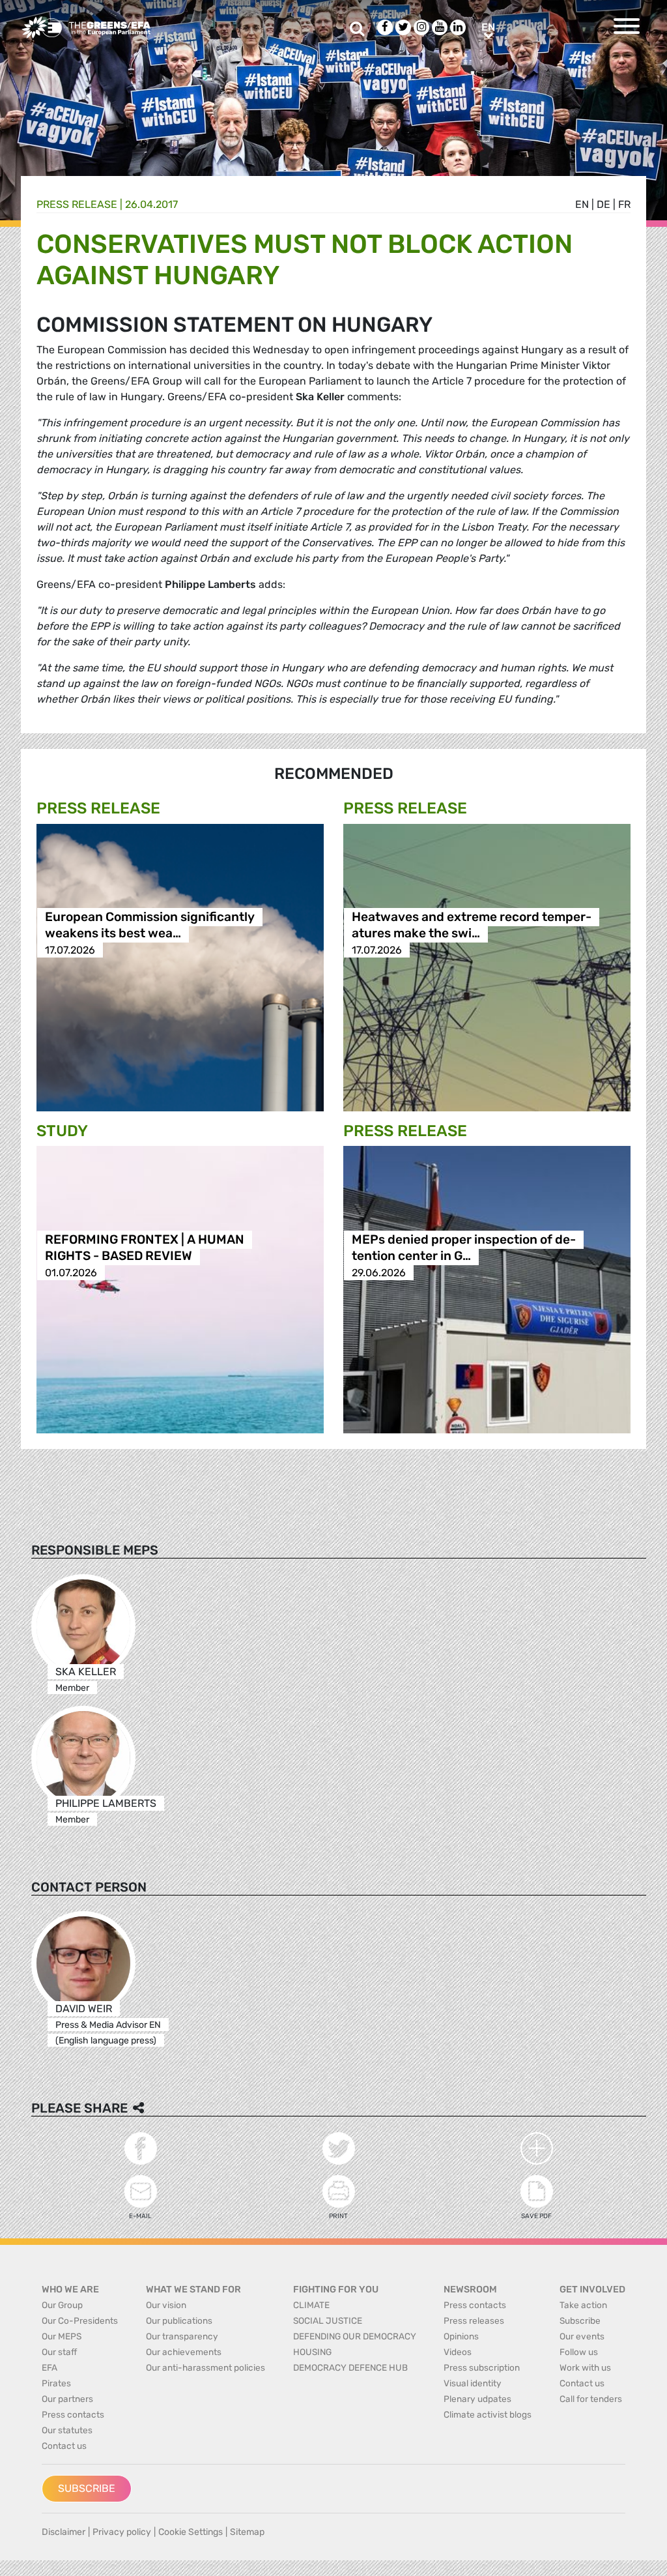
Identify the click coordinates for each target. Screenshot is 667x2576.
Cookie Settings (191, 2532)
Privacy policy (122, 2532)
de (603, 204)
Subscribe (87, 2488)
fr (624, 204)
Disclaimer (64, 2532)
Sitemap (247, 2532)
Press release (77, 204)
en (582, 204)
